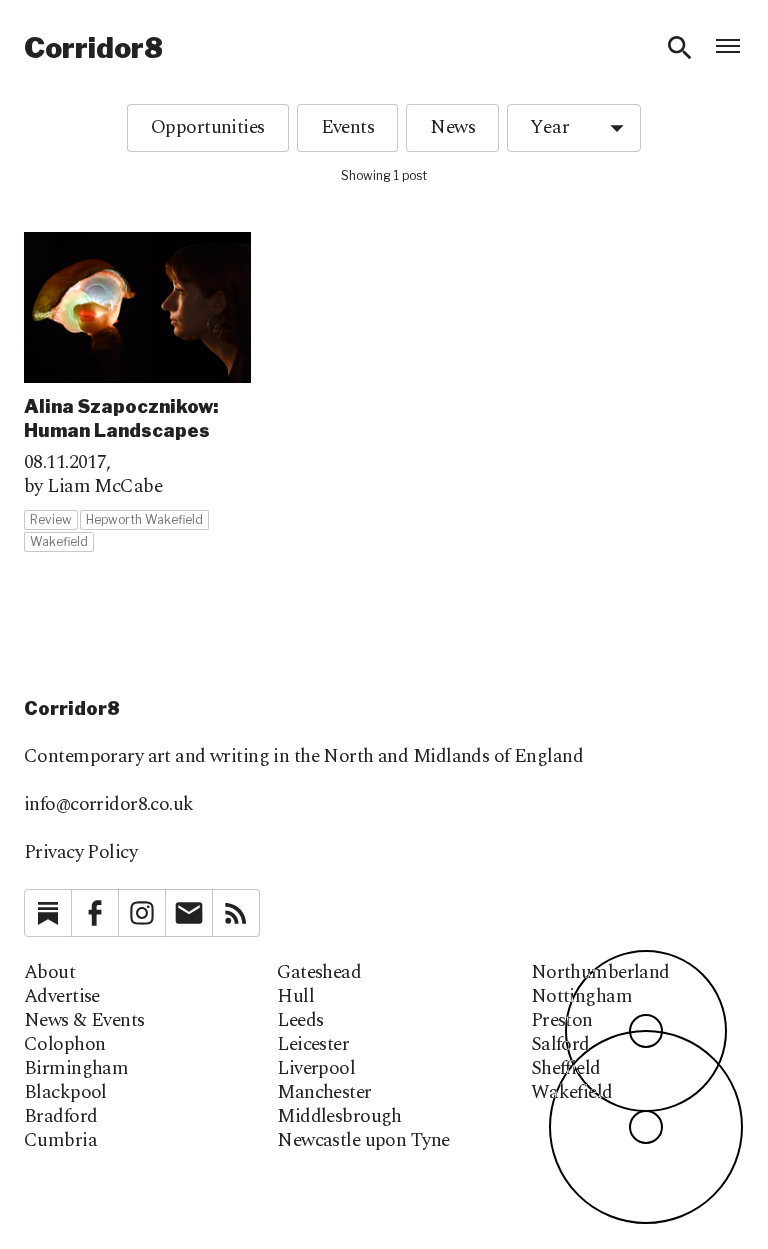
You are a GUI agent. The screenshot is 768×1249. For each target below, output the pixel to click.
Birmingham (76, 1069)
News (452, 127)
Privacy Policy (80, 852)
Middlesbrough (339, 1117)
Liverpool (316, 1069)
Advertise (62, 997)
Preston (562, 1021)
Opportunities (208, 127)
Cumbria (60, 1141)
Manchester (324, 1093)
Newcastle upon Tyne (363, 1141)
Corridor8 (93, 48)
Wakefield (572, 1093)
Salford (560, 1045)
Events (348, 127)
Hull (295, 997)
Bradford (60, 1117)
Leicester (313, 1045)
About (49, 973)
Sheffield (566, 1069)
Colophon (64, 1045)
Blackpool (65, 1093)
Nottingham (581, 997)
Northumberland (600, 973)
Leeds (300, 1021)
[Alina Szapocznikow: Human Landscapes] (137, 392)
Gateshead (319, 973)
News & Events (84, 1021)
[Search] (680, 48)
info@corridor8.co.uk (109, 804)
